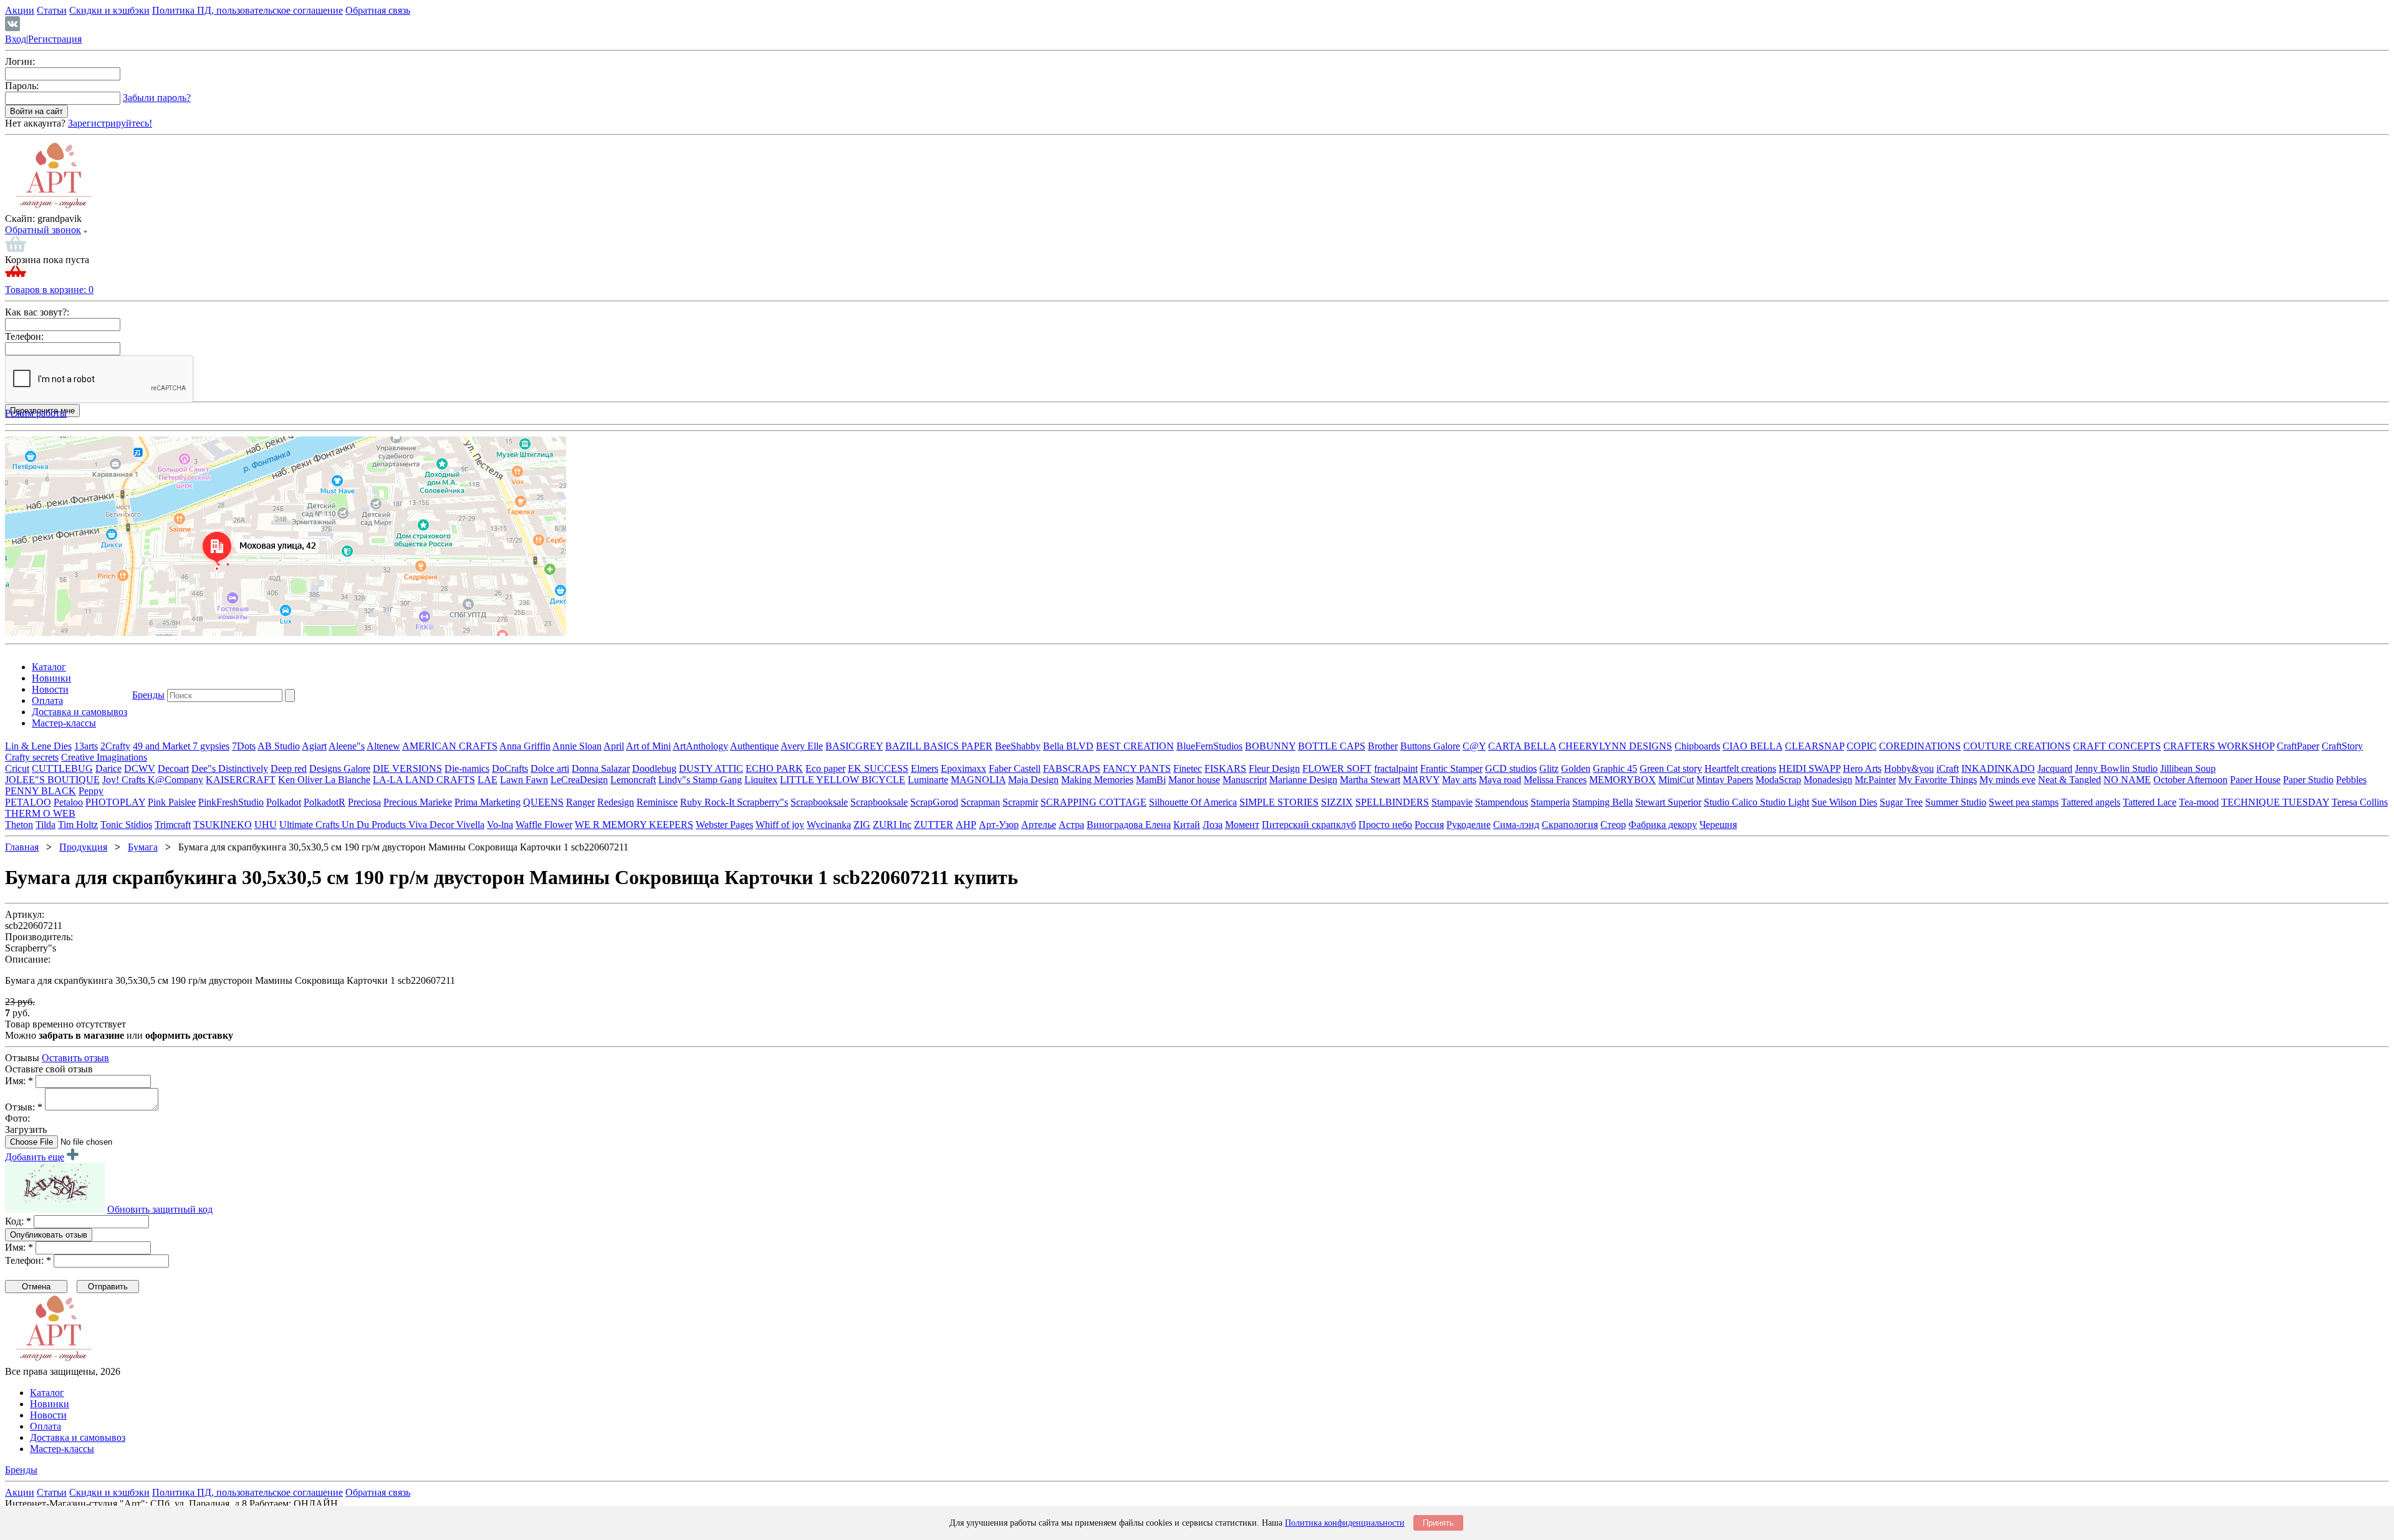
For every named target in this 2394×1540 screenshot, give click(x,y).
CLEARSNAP (1815, 746)
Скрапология (1570, 825)
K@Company (175, 780)
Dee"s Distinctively (230, 768)
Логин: (20, 61)
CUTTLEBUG (62, 768)
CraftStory (2342, 746)
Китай (1187, 825)
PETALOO (28, 802)
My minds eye (2007, 780)
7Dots (244, 746)
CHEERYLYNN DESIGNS (1615, 746)
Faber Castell (1015, 768)
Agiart (314, 746)
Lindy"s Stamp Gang (700, 780)
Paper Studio (2308, 780)
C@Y (1474, 746)
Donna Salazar (601, 768)
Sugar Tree (1901, 802)
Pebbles (2351, 780)
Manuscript (1245, 780)
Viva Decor (432, 825)
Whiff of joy (780, 825)
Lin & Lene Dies (38, 746)
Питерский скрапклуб (1309, 825)
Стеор (1613, 825)
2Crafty (115, 746)
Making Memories (1097, 780)
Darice (108, 768)
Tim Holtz (78, 825)
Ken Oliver (301, 780)
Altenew (383, 746)
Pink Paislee (172, 802)
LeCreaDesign (579, 780)
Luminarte (928, 780)
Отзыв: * (24, 1107)
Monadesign (1828, 780)
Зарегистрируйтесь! (110, 123)
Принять (1438, 1523)
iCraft (1948, 768)
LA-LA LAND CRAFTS (424, 780)
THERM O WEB (40, 813)
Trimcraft (173, 825)
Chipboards (1697, 746)
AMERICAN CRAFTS (450, 746)
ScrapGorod (934, 802)
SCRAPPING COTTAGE (1094, 802)
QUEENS (543, 802)
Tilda (46, 825)
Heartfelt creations (1740, 768)
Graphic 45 (1615, 768)
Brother (1383, 746)
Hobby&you (1909, 768)
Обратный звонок (43, 230)
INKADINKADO (1998, 768)
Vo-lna (500, 825)
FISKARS (1225, 768)
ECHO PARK (774, 768)
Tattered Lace (2150, 802)
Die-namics (467, 768)
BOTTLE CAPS (1332, 746)
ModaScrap (1778, 780)
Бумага (143, 847)
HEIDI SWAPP (1810, 768)
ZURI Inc (892, 825)
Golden (1576, 768)
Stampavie (1452, 802)
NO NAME (2127, 780)
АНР (966, 825)
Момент (1242, 825)
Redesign (616, 802)
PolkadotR (324, 802)
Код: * (18, 1221)
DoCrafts (510, 768)
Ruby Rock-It (709, 802)
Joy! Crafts (125, 780)
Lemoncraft (633, 780)
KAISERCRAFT (241, 780)
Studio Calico (1732, 802)
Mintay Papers (1725, 780)
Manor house (1194, 780)
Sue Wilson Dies (1844, 802)
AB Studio (279, 746)
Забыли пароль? (157, 98)
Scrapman (980, 802)
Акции (20, 10)
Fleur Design (1274, 768)
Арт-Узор (999, 825)
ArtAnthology (700, 746)
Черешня (1718, 825)
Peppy (91, 791)
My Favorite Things (1938, 780)
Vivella (470, 825)
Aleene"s (347, 746)
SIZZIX (1337, 802)
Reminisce (657, 802)
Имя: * (19, 1081)
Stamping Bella (1603, 802)
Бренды (148, 695)
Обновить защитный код (160, 1209)
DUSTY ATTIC (711, 768)
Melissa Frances (1555, 780)
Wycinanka (829, 825)
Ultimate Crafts (310, 825)
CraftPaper (2298, 746)
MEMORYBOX (1622, 780)
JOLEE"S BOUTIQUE (52, 780)
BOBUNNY (1270, 746)
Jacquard (2055, 768)
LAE (488, 780)
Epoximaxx (964, 768)
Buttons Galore (1430, 746)
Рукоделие (1469, 825)
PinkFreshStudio (231, 802)
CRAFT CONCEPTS (2117, 746)
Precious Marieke (418, 802)
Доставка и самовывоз (79, 712)
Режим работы (36, 413)
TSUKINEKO (223, 825)
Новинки (51, 678)
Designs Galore (340, 768)
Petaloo (68, 802)
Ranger (580, 802)
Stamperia (1550, 802)
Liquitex (761, 780)
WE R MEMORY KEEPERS (634, 825)
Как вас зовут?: (37, 312)
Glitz (1549, 768)
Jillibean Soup (2188, 768)
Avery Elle (802, 746)
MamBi (1151, 780)
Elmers (925, 768)
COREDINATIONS (1920, 746)
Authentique (754, 746)
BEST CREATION (1135, 746)
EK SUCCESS (878, 768)
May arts (1459, 780)
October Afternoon (2190, 780)
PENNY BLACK (41, 791)
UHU (266, 825)
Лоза (1213, 825)
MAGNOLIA (978, 780)
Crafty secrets (32, 757)
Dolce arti (550, 768)
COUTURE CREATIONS (2017, 746)
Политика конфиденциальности (1345, 1523)
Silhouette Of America (1193, 802)
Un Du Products (375, 825)
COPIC (1862, 746)
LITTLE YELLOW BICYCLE (843, 780)
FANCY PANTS (1137, 768)
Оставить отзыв (75, 1058)
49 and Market (163, 746)
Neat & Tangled (2070, 780)
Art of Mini (648, 746)
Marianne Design (1303, 780)
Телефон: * (28, 1260)
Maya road (1500, 780)
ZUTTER (934, 825)
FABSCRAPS (1072, 768)
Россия (1429, 825)
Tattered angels (2091, 802)
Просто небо (1385, 825)
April (614, 746)
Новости (50, 689)
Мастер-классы (64, 723)
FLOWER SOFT (1337, 768)
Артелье (1039, 825)
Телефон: (24, 336)
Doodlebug (654, 768)
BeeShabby (1018, 746)
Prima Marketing (488, 802)
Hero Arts (1862, 768)
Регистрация (55, 39)
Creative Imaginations (104, 757)
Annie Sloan (577, 746)
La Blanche (348, 780)
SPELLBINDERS (1392, 802)
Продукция (83, 847)
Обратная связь (378, 10)
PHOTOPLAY (115, 802)
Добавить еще (35, 1157)
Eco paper (825, 768)
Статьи (52, 10)
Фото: (17, 1118)
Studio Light (1785, 802)
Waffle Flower (544, 825)
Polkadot (284, 802)
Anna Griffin (525, 746)
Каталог (49, 667)
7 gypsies (211, 746)
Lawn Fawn (524, 780)
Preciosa (364, 802)
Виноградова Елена (1129, 825)
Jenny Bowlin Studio (2116, 768)
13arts (86, 746)
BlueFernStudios (1209, 746)
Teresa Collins (2360, 802)
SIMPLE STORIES (1279, 802)
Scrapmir (1020, 802)
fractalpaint (1396, 768)
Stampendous (1502, 802)
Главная (22, 847)
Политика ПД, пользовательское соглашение (248, 10)
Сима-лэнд (1516, 825)
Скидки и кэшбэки (109, 10)
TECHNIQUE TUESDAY (2275, 802)
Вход (16, 39)
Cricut (17, 768)
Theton (19, 825)
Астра (1071, 825)
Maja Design (1033, 780)
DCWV (140, 768)
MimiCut (1676, 780)
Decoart (173, 768)
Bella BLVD (1068, 746)
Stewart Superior (1668, 802)
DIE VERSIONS (407, 768)
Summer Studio (1956, 802)
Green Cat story (1671, 768)
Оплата (47, 700)
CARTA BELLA (1522, 746)
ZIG (862, 825)
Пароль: (22, 86)
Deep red (289, 768)
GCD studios (1511, 768)
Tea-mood (2199, 802)
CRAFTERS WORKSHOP (2219, 746)
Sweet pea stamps (2024, 802)
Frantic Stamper (1451, 768)
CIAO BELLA (1752, 746)
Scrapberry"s (762, 802)
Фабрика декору (1663, 825)
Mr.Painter (1875, 780)
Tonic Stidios (126, 825)
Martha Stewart (1370, 780)
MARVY (1421, 780)
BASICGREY (854, 746)
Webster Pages (724, 825)
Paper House (2255, 780)
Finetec (1188, 768)
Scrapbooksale (819, 802)
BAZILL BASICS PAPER (939, 746)
